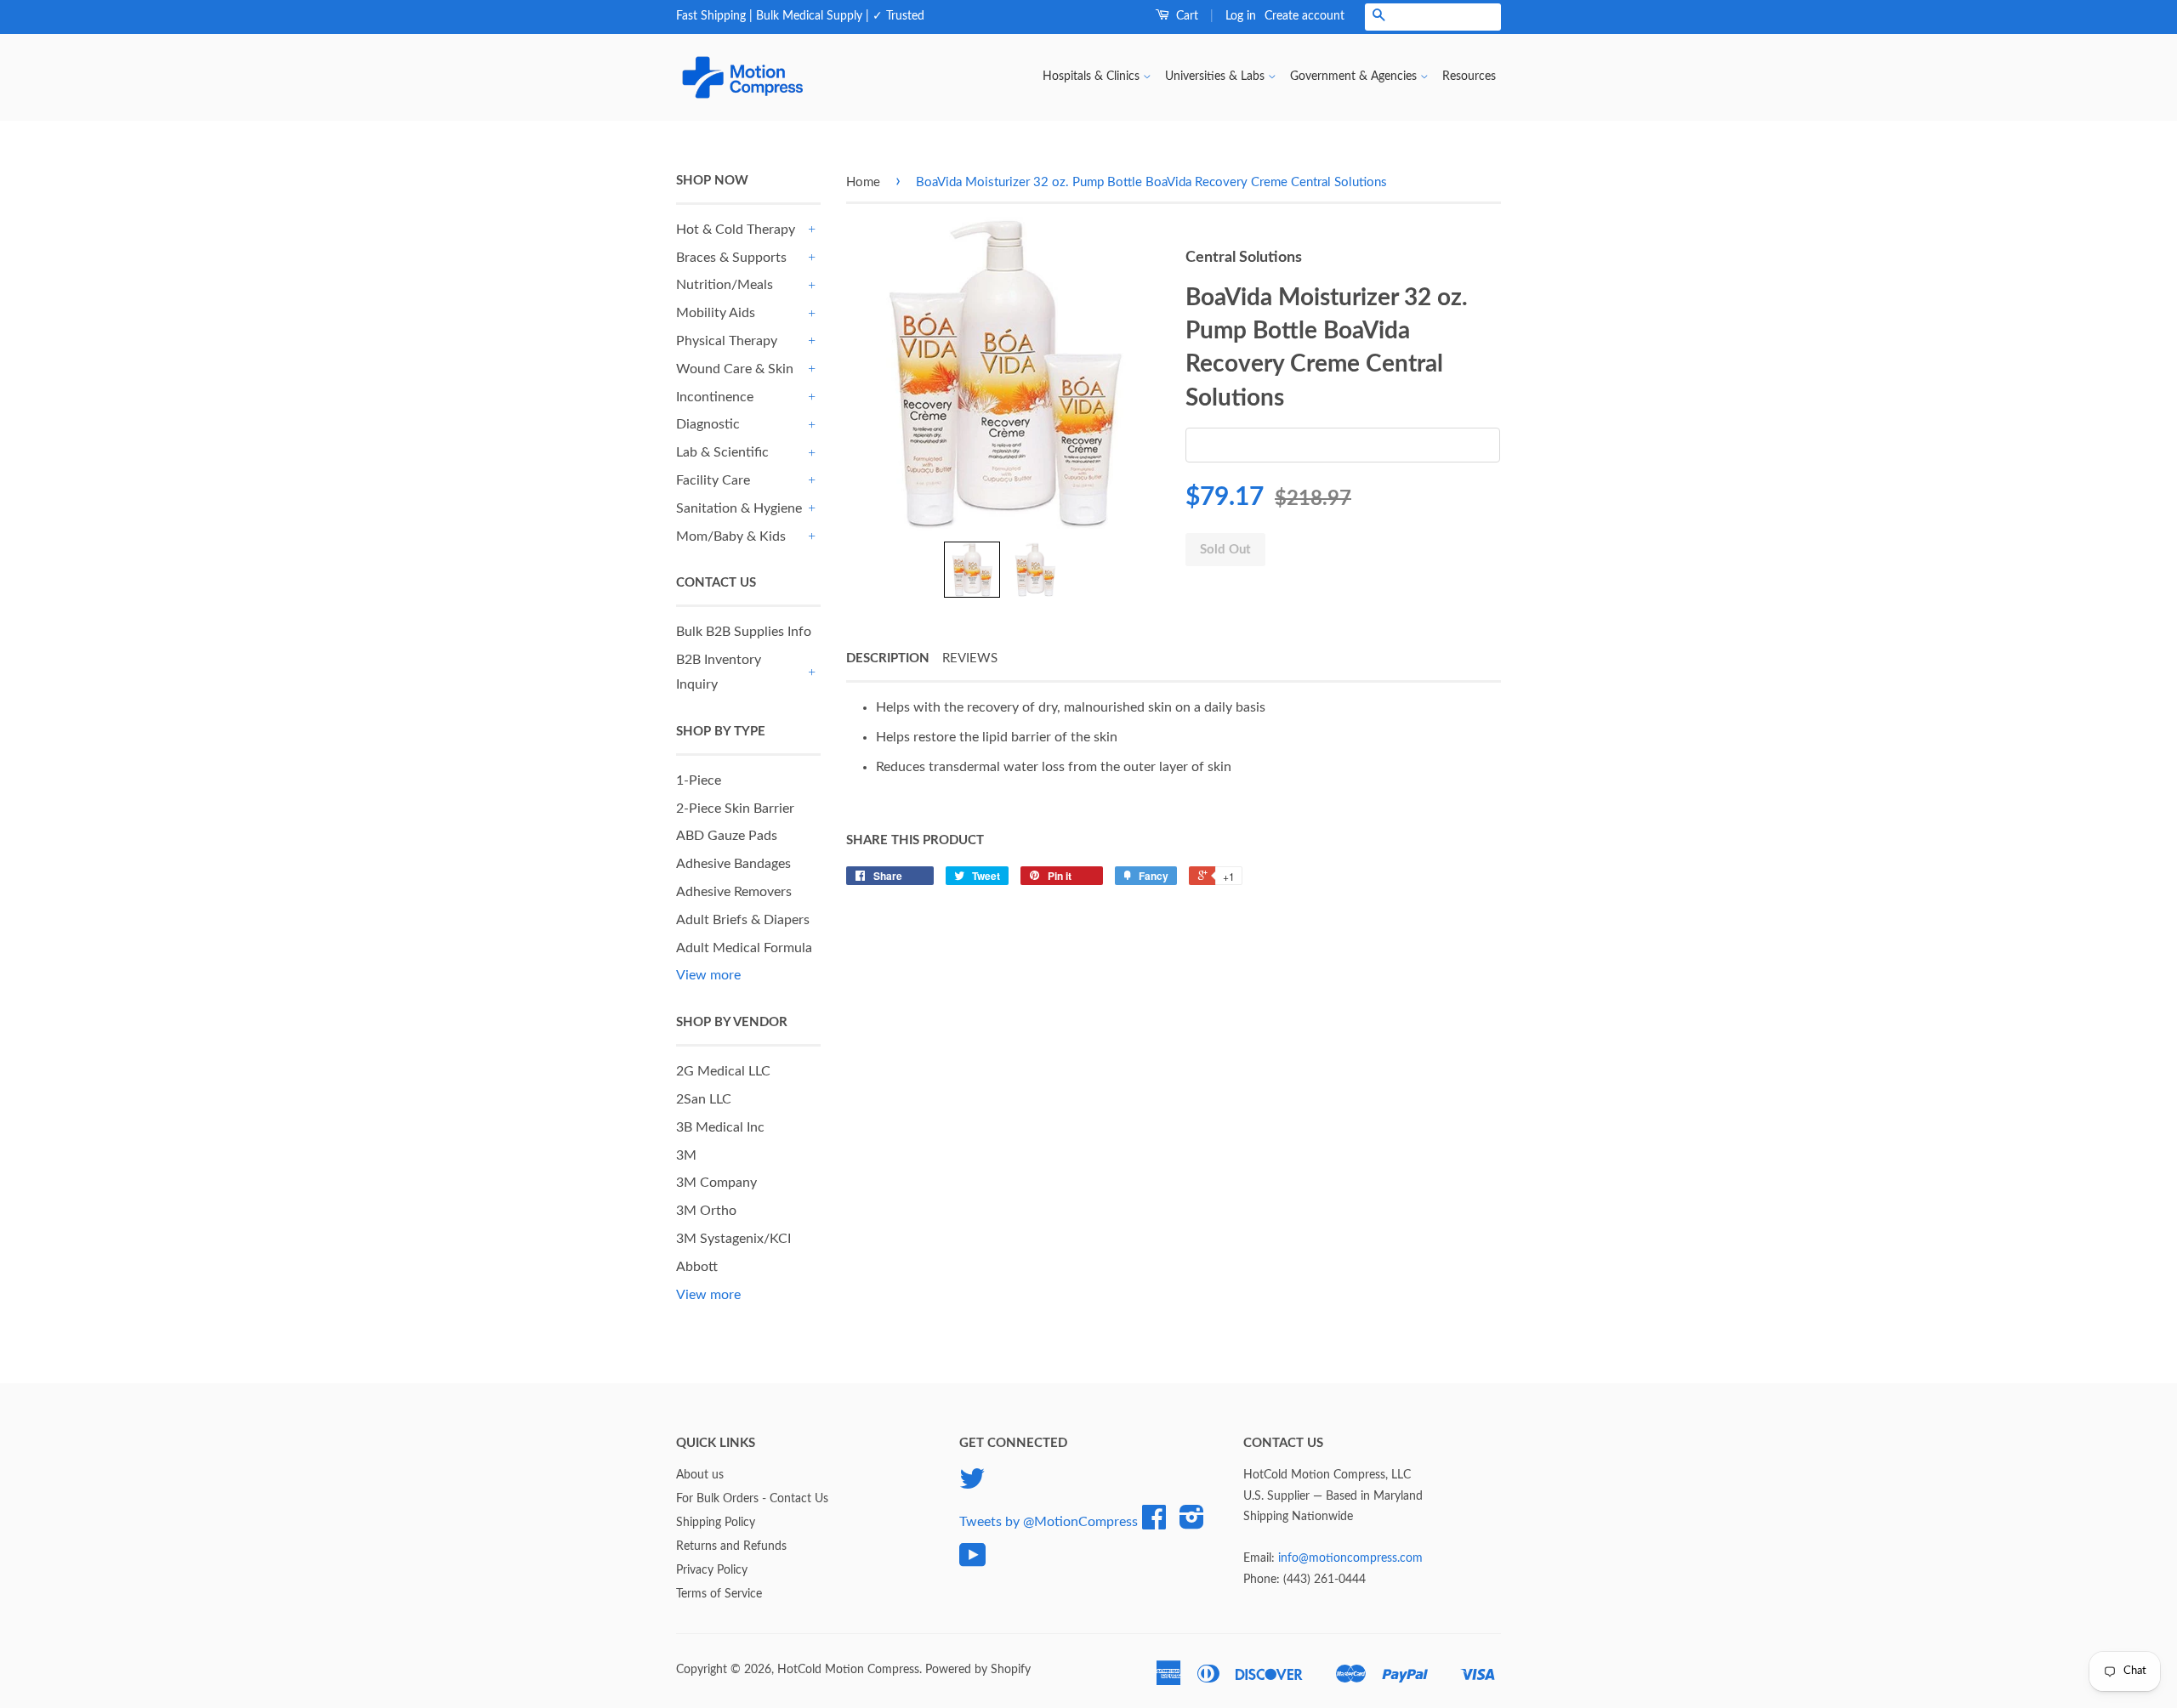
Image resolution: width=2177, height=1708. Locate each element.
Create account (1304, 16)
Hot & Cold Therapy (736, 230)
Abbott (697, 1267)
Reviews (970, 658)
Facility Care (713, 480)
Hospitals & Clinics (1093, 77)
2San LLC (704, 1099)
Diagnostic (708, 424)
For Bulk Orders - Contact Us (752, 1499)
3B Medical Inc (720, 1127)
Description (888, 658)
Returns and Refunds (731, 1546)
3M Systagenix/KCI (733, 1239)
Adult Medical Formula (744, 948)
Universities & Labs (1216, 77)
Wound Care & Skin (735, 369)
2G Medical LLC (723, 1071)
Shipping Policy (716, 1523)
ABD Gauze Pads (727, 836)
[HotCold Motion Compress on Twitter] (972, 1485)
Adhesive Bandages (733, 864)
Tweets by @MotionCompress (1049, 1522)
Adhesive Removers (734, 892)
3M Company (716, 1183)
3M (686, 1155)
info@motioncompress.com (1350, 1558)
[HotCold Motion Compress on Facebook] (1154, 1524)
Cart (1185, 16)
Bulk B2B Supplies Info (744, 632)
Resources (1469, 77)
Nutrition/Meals (725, 285)
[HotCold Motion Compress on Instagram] (1192, 1524)
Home (863, 182)
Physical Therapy (727, 341)
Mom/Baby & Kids (731, 536)
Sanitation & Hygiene (739, 508)
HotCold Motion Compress (848, 1670)
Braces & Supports (731, 258)
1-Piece (699, 780)
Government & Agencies (1355, 77)
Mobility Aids (716, 313)
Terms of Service (719, 1594)
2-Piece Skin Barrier (735, 809)
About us (700, 1475)
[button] (972, 570)
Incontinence (715, 397)
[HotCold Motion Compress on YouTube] (973, 1562)
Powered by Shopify (978, 1670)
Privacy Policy (712, 1570)
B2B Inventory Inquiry (719, 672)
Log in (1241, 16)
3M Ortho (706, 1211)
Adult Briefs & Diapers (743, 920)
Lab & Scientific (722, 452)
